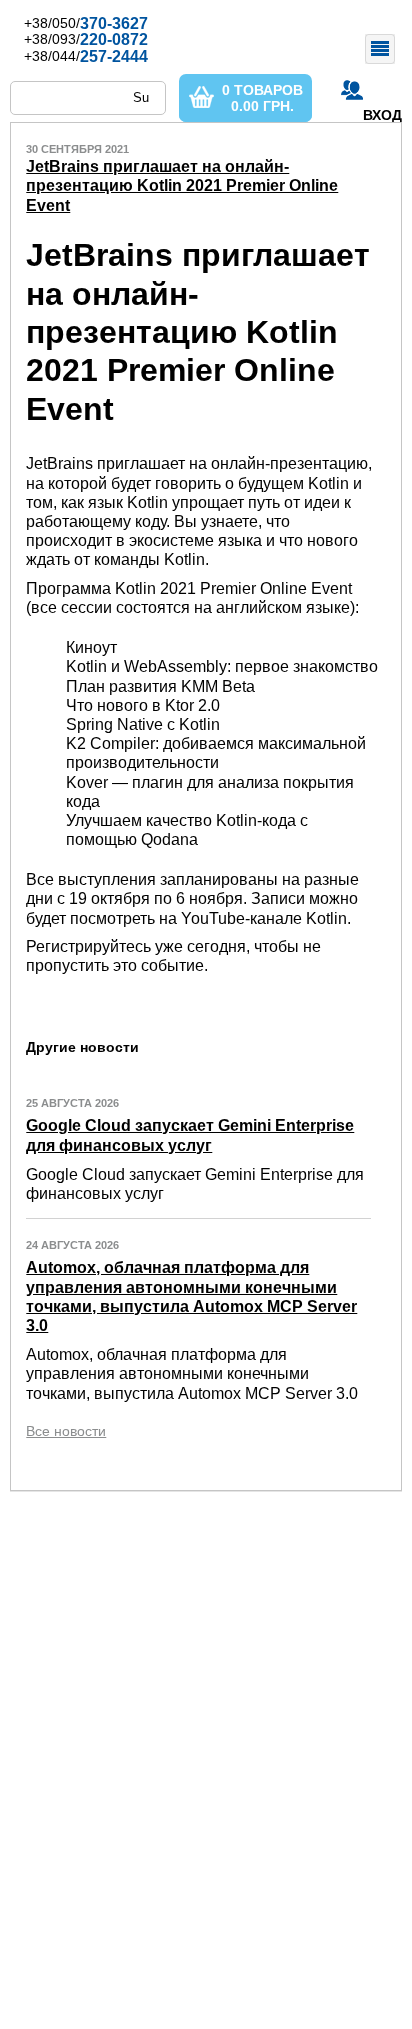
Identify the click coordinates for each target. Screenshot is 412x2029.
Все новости (66, 1431)
